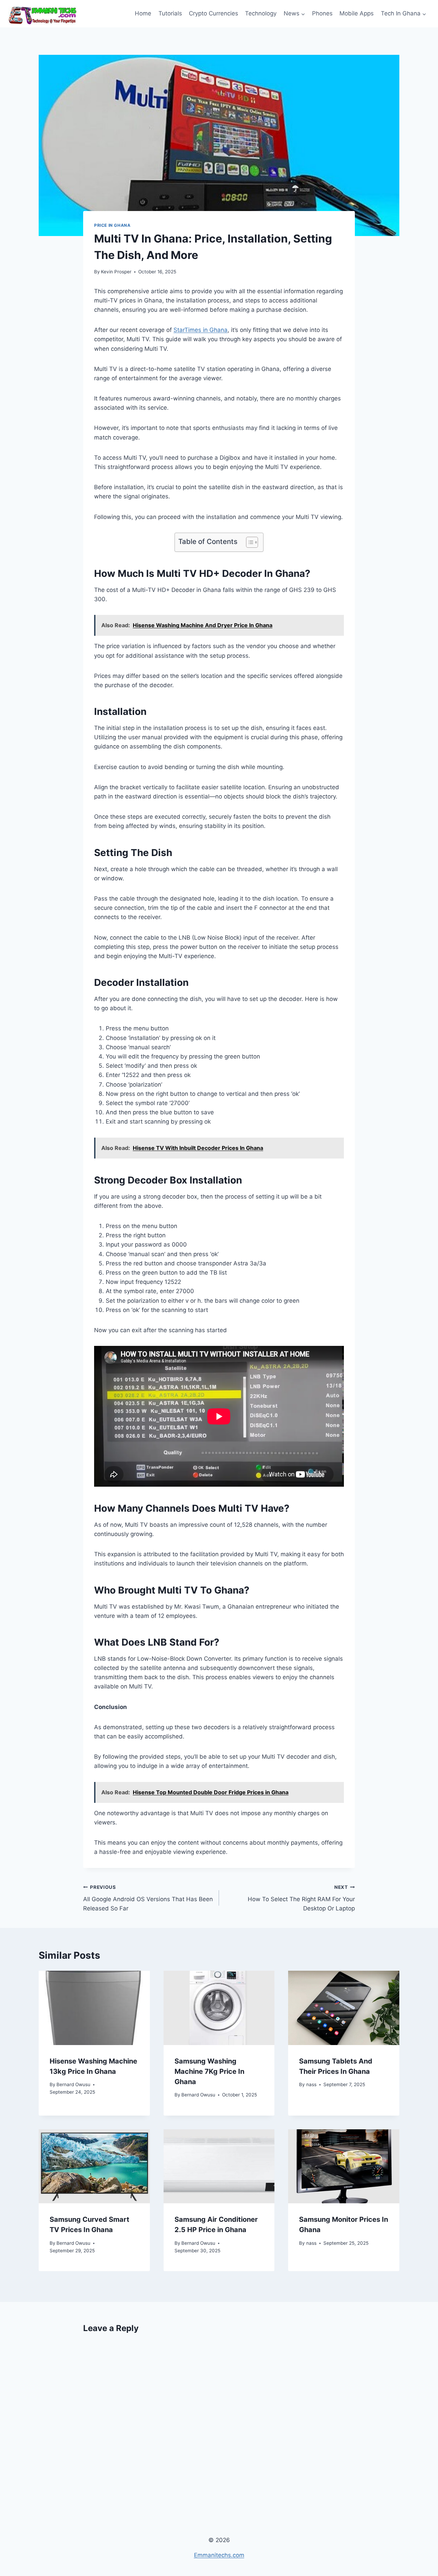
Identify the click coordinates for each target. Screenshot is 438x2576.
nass (311, 2084)
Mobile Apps (357, 13)
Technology (261, 13)
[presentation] (94, 2008)
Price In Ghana (112, 225)
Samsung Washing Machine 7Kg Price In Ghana (209, 2071)
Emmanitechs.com (219, 2555)
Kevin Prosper (116, 272)
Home (143, 13)
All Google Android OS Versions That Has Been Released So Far (148, 1898)
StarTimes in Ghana (201, 330)
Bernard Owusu (73, 2084)
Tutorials (170, 13)
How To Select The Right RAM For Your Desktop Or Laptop (301, 1898)
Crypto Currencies (214, 13)
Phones (322, 13)
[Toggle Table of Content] (249, 542)
